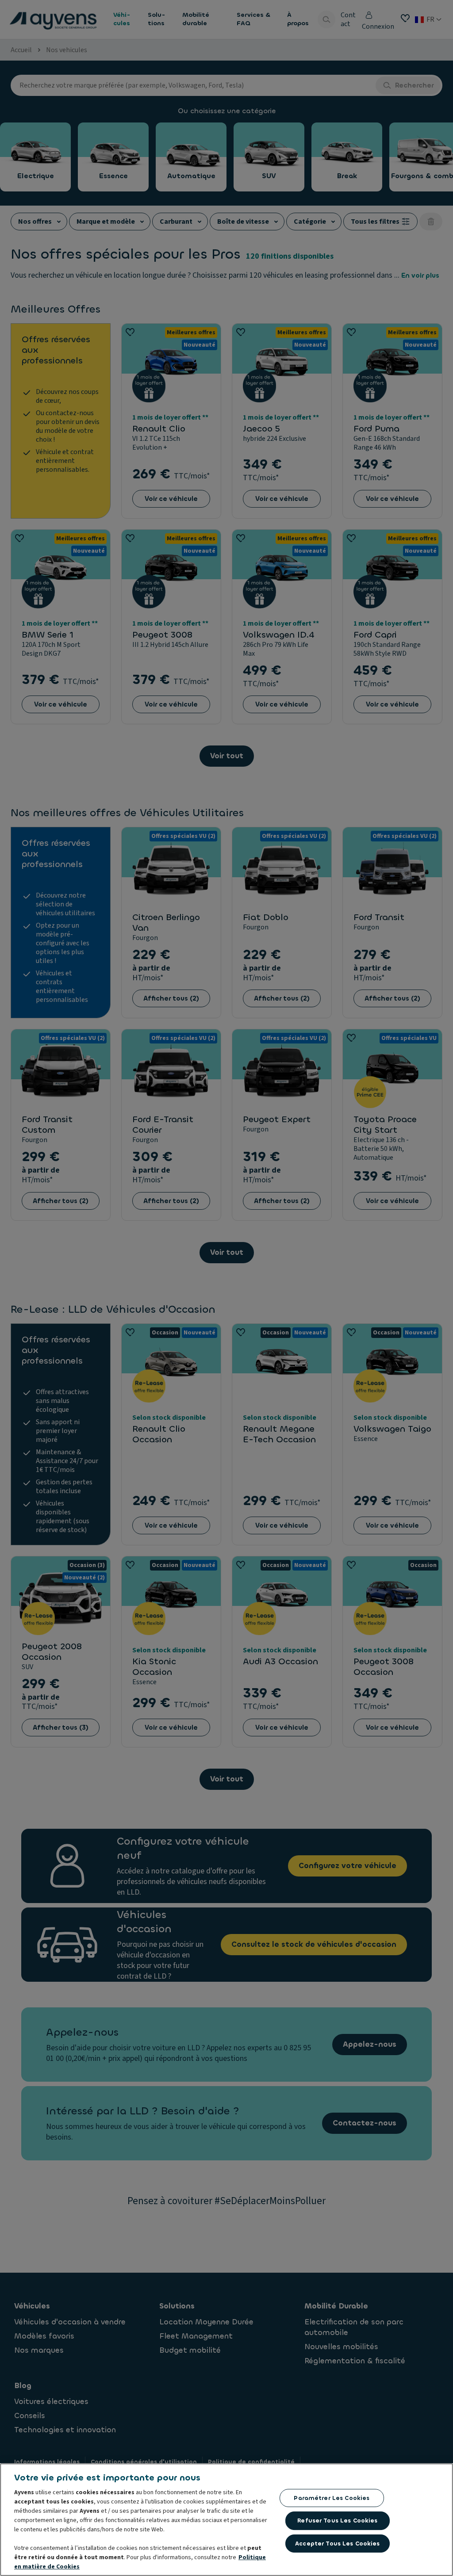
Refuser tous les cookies (337, 2521)
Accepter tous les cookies (337, 2544)
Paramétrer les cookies (332, 2498)
